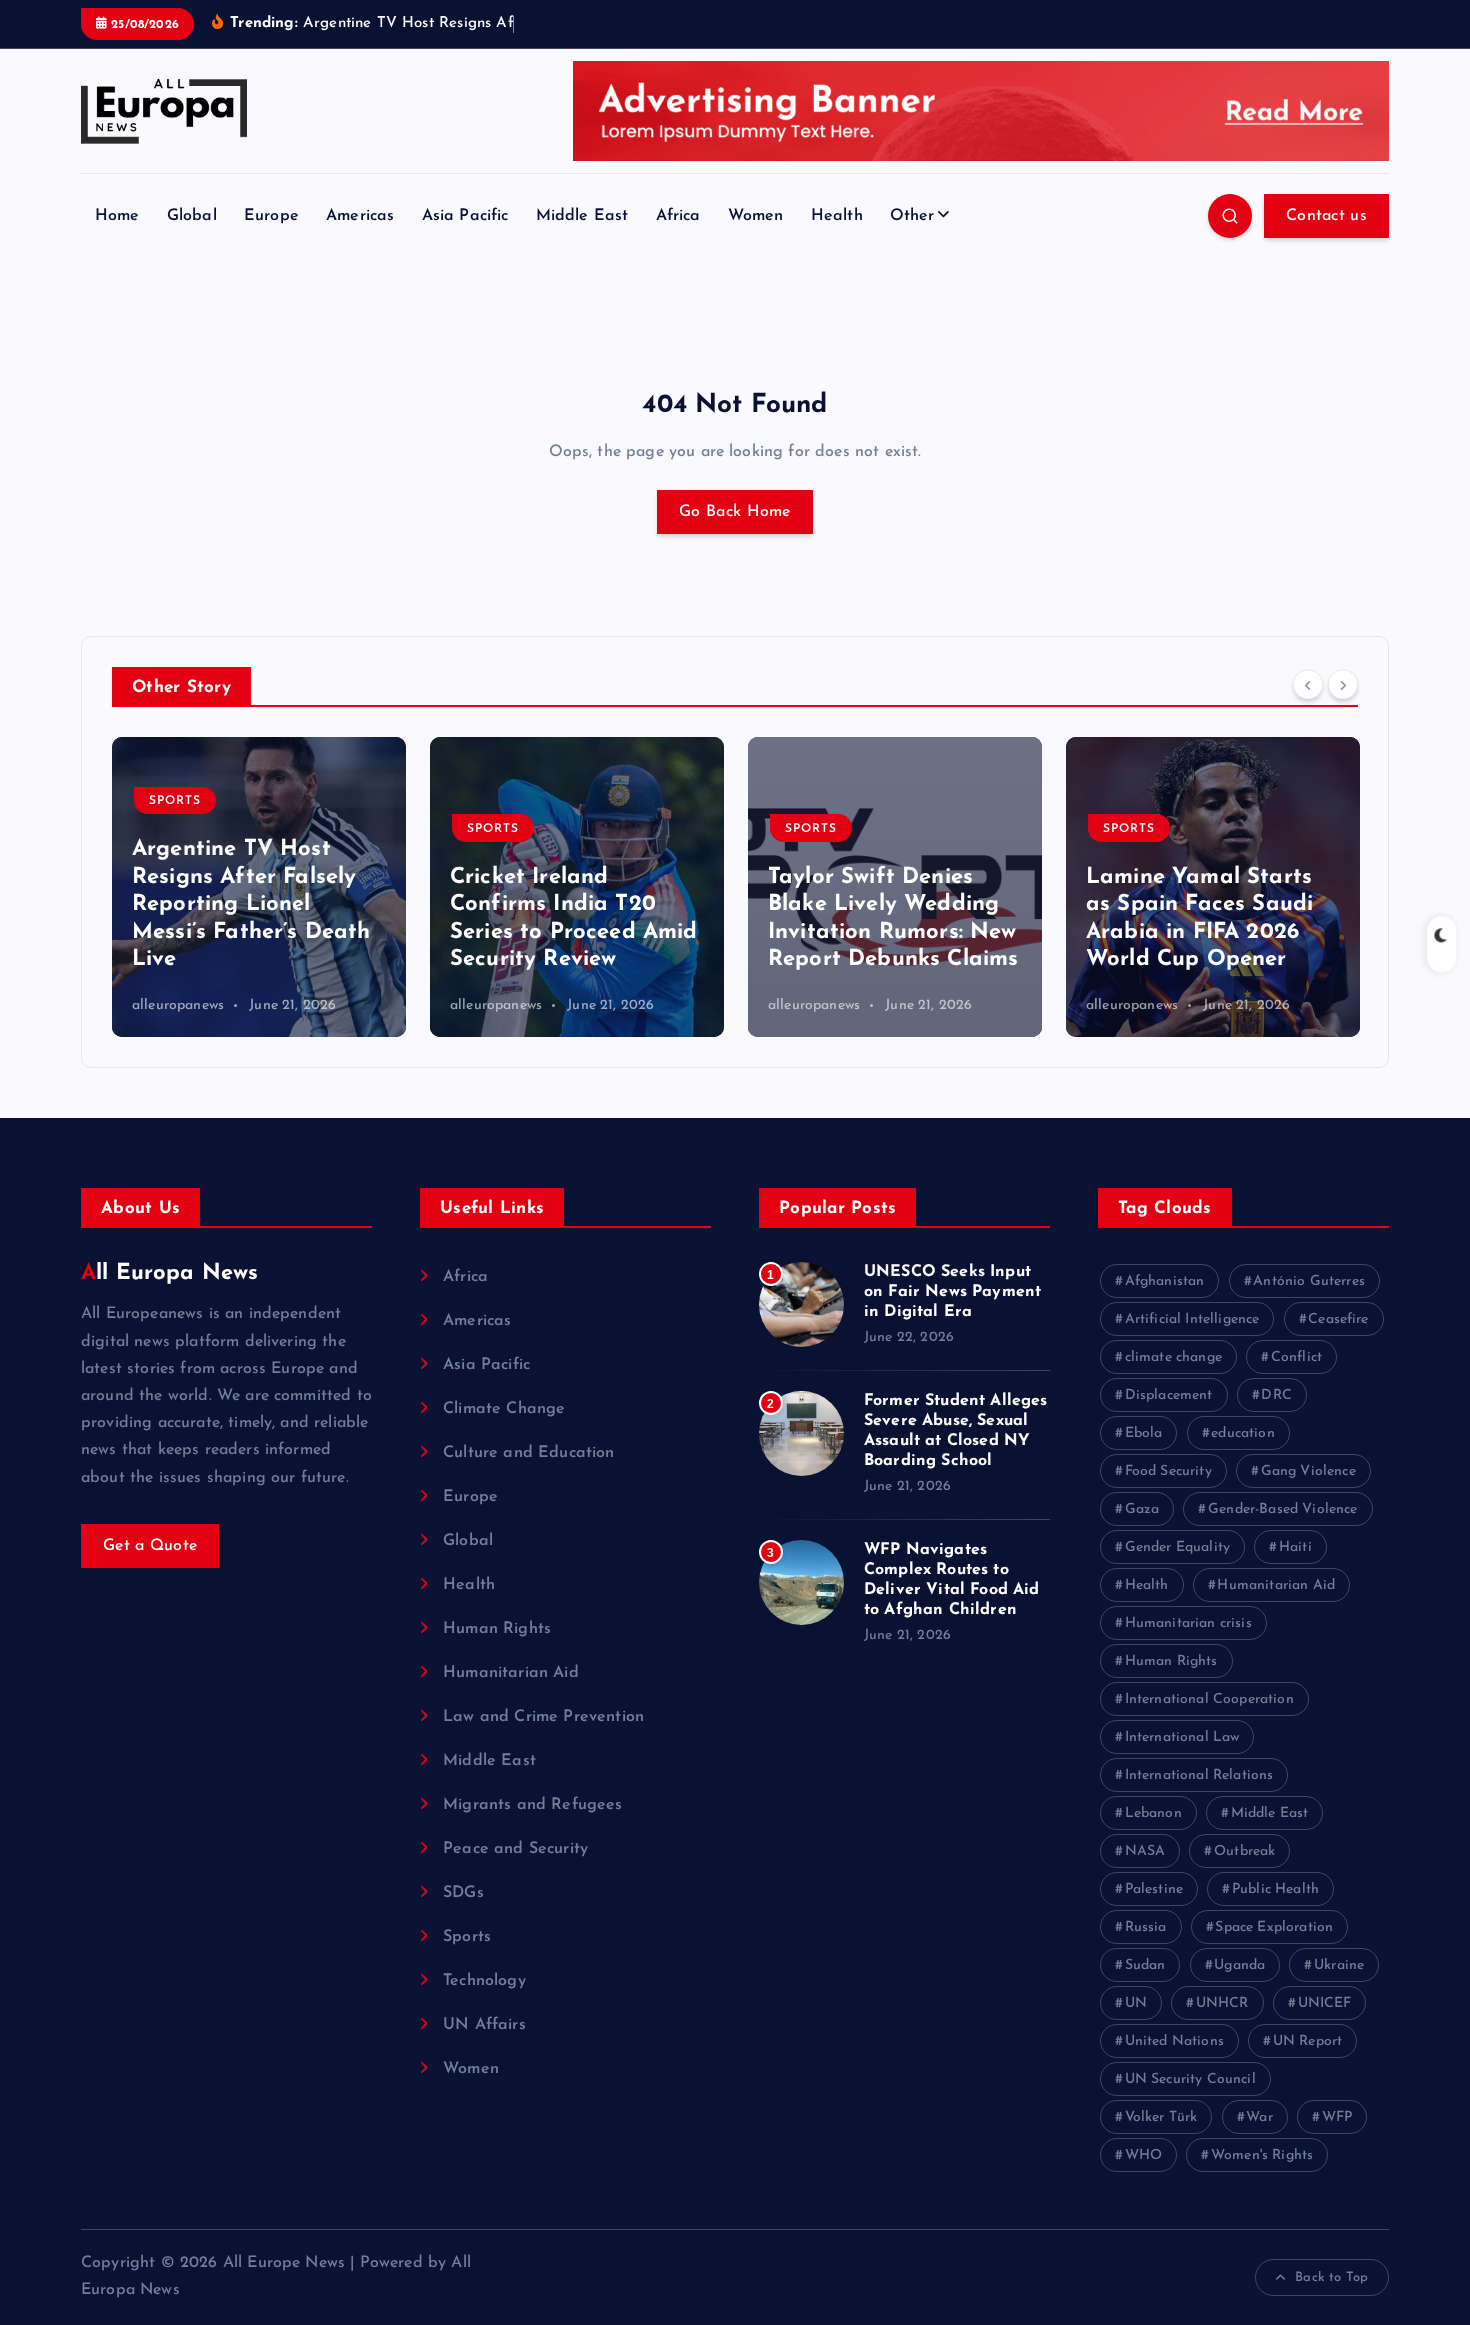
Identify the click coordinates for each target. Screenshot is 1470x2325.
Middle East (582, 216)
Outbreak (1244, 1851)
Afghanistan (1165, 1281)
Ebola (1144, 1433)
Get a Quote (150, 1546)
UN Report (1307, 2041)
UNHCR (1222, 2003)
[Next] (1343, 685)
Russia (1146, 1927)
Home (117, 216)
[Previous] (1308, 685)
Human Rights (497, 1629)
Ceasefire (1338, 1319)
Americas (360, 216)
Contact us (1326, 216)
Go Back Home (735, 512)
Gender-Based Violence (1282, 1509)
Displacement (1169, 1395)
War (1259, 2117)
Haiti (1295, 1547)
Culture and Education (528, 1453)
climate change (1173, 1357)
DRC (1276, 1395)
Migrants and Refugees (532, 1805)
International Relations (1199, 1775)
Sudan (1145, 1965)
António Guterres (1309, 1281)
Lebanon (1153, 1813)
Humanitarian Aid (511, 1673)
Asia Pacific (465, 216)
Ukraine (1339, 1965)
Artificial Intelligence (1192, 1319)
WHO (1143, 2155)
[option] (259, 887)
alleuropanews (178, 1005)
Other (912, 216)
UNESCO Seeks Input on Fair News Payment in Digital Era (952, 1292)
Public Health (1275, 1889)
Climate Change (504, 1409)
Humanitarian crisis (1188, 1623)
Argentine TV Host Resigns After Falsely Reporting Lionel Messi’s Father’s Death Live (251, 904)
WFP (1337, 2117)
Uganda (1239, 1965)
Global (192, 216)
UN (1136, 2003)
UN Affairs (484, 2025)
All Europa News (169, 1273)
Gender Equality (1177, 1547)
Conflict (1296, 1357)
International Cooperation (1209, 1699)
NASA (1145, 1851)
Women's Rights (1262, 2155)
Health (837, 216)
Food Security (1168, 1471)
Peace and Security (515, 1849)
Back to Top (1331, 2277)
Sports (175, 801)
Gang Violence (1308, 1471)
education (1242, 1433)
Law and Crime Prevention (543, 1717)
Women (756, 216)
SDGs (463, 1893)
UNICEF (1325, 2003)
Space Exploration (1274, 1927)
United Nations (1174, 2041)
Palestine (1154, 1889)
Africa (678, 216)
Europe (271, 216)
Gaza (1142, 1509)
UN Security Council (1190, 2079)
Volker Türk (1161, 2117)
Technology (484, 1981)
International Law (1182, 1737)
